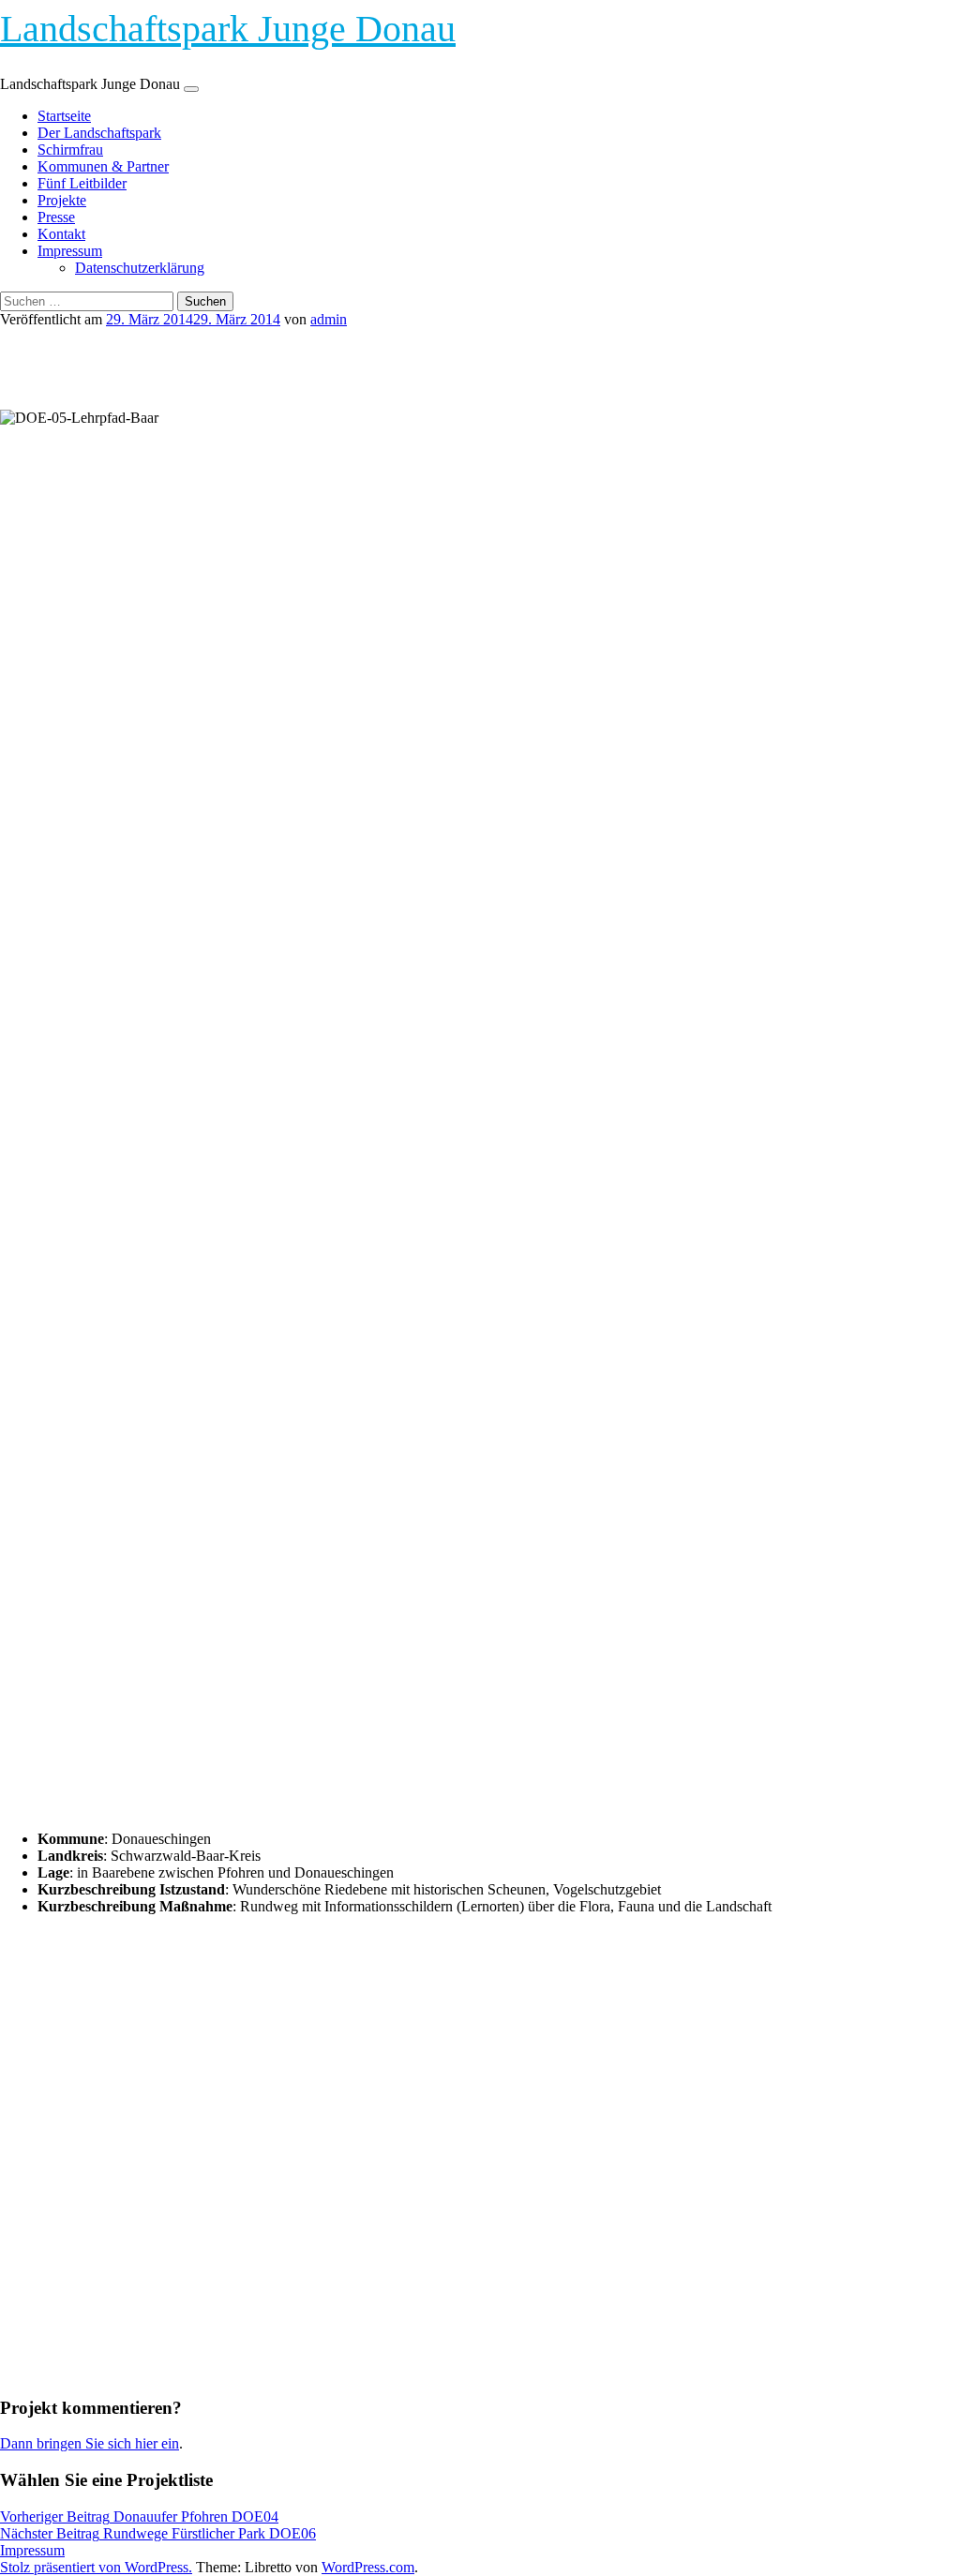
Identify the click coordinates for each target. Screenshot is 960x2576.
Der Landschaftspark (99, 133)
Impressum (70, 251)
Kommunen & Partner (103, 166)
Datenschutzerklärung (140, 268)
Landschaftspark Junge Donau (228, 29)
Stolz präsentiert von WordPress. (96, 2567)
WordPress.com (368, 2567)
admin (329, 319)
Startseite (64, 116)
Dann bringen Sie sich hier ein (90, 2443)
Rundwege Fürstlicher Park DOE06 (158, 2533)
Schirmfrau (70, 150)
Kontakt (61, 234)
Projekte (62, 200)
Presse (56, 217)
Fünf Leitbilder (82, 183)
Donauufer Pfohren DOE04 (139, 2516)
